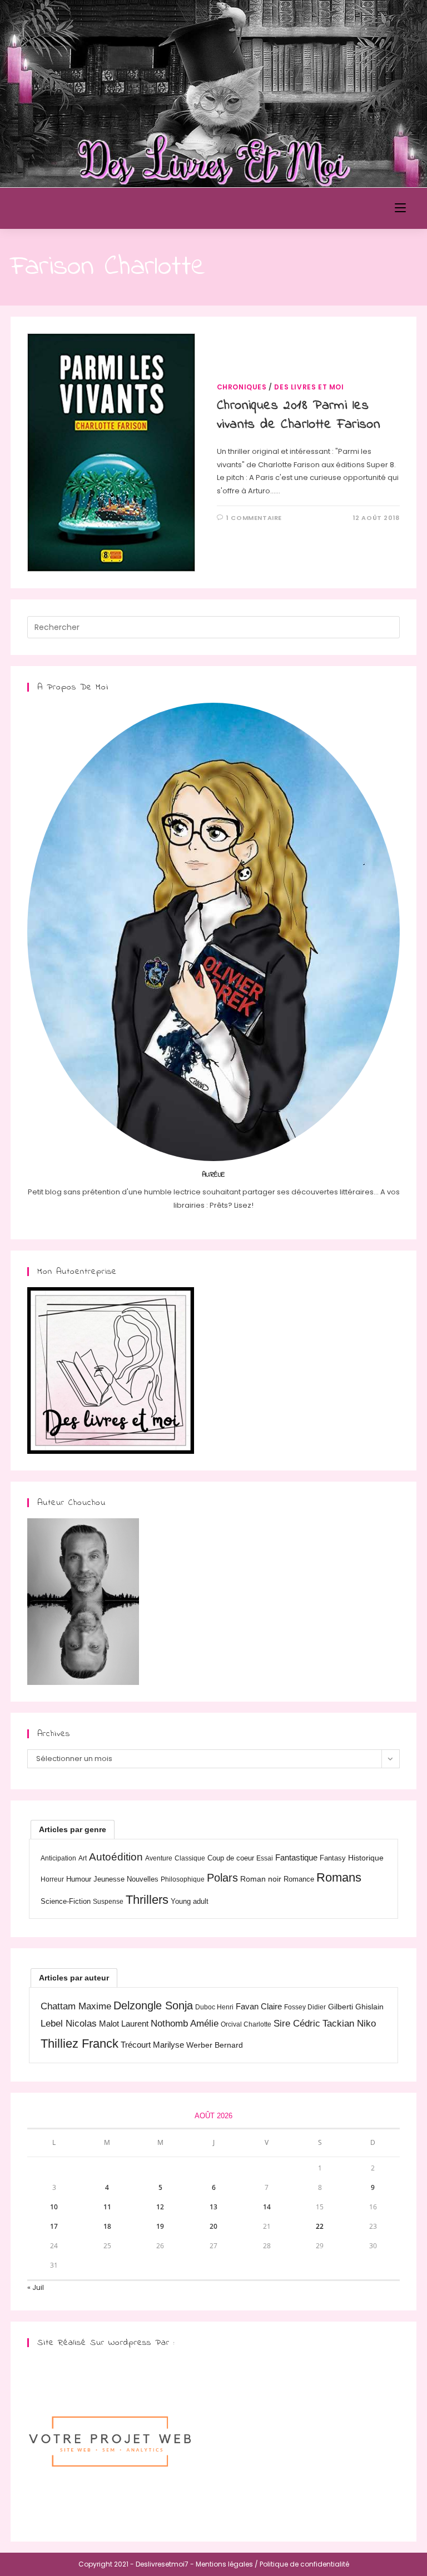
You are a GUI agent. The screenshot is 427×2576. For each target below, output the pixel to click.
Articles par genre (73, 1829)
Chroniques (242, 387)
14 (267, 2207)
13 (213, 2207)
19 (160, 2226)
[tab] (73, 1829)
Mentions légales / (227, 2564)
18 (107, 2226)
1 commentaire (254, 518)
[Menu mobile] (400, 208)
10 (54, 2207)
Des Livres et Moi (75, 208)
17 (54, 2226)
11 (107, 2207)
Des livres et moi (309, 387)
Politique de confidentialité (304, 2564)
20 (213, 2226)
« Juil (36, 2287)
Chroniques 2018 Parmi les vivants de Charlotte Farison (299, 415)
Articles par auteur (74, 1978)
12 (160, 2207)
